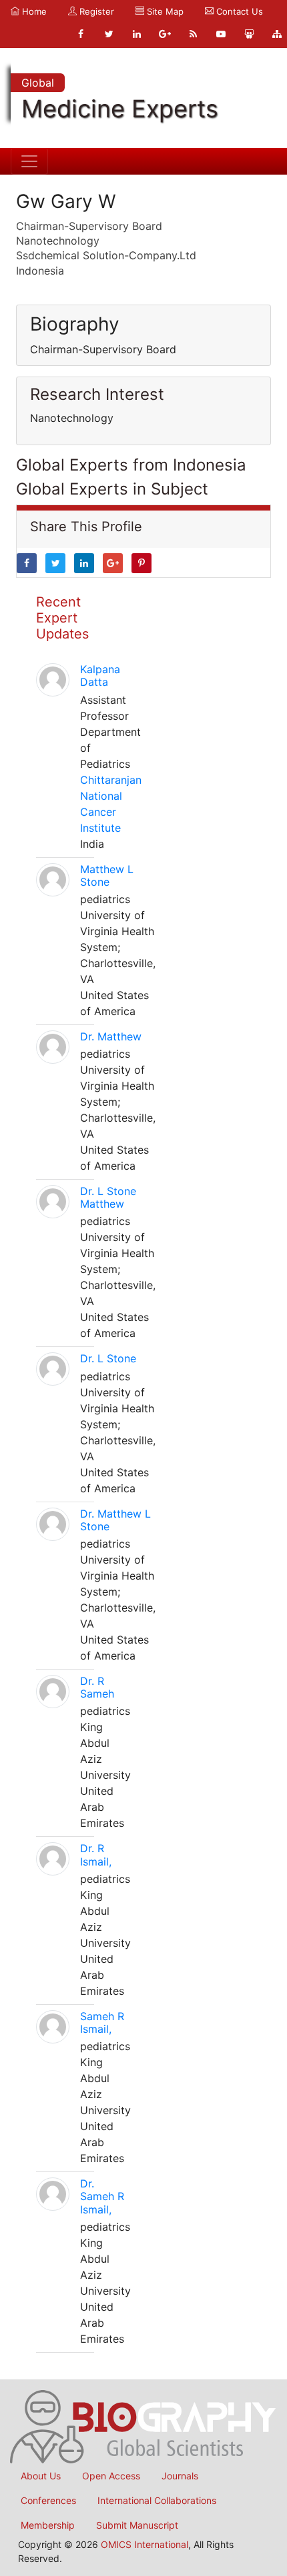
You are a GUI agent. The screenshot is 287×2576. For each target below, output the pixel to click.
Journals (180, 2476)
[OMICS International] (143, 2425)
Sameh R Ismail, (102, 2022)
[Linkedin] (137, 34)
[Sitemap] (277, 34)
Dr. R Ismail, (96, 1855)
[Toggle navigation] (29, 161)
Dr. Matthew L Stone (115, 1520)
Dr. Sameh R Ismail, (102, 2196)
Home (33, 11)
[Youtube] (221, 34)
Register (95, 11)
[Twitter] (109, 34)
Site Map (164, 11)
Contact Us (238, 11)
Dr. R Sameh (97, 1687)
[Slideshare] (249, 34)
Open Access (111, 2476)
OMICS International (145, 2544)
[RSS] (193, 34)
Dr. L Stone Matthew (108, 1197)
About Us (41, 2476)
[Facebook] (81, 34)
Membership (48, 2525)
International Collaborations (157, 2500)
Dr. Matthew (111, 1036)
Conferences (48, 2500)
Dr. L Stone (108, 1358)
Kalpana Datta (100, 675)
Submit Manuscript (137, 2525)
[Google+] (165, 34)
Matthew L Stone (107, 875)
